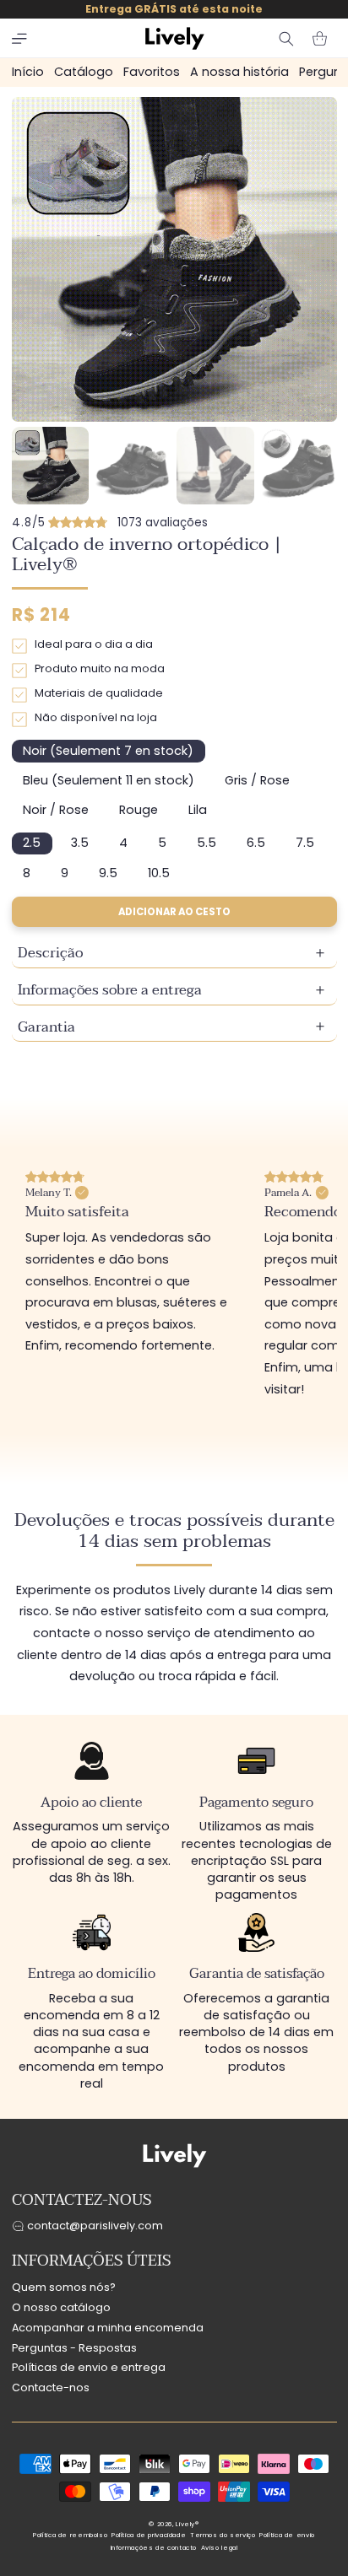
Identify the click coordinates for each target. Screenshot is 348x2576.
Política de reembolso (70, 2535)
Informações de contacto (154, 2548)
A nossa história (239, 72)
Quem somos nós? (64, 2287)
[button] (19, 39)
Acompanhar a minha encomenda (108, 2328)
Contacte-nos (51, 2387)
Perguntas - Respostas (74, 2348)
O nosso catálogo (61, 2307)
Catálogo (84, 72)
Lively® (187, 2524)
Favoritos (152, 72)
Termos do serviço (223, 2535)
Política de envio (287, 2535)
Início (28, 72)
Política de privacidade (149, 2535)
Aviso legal (220, 2548)
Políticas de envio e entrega (89, 2367)
